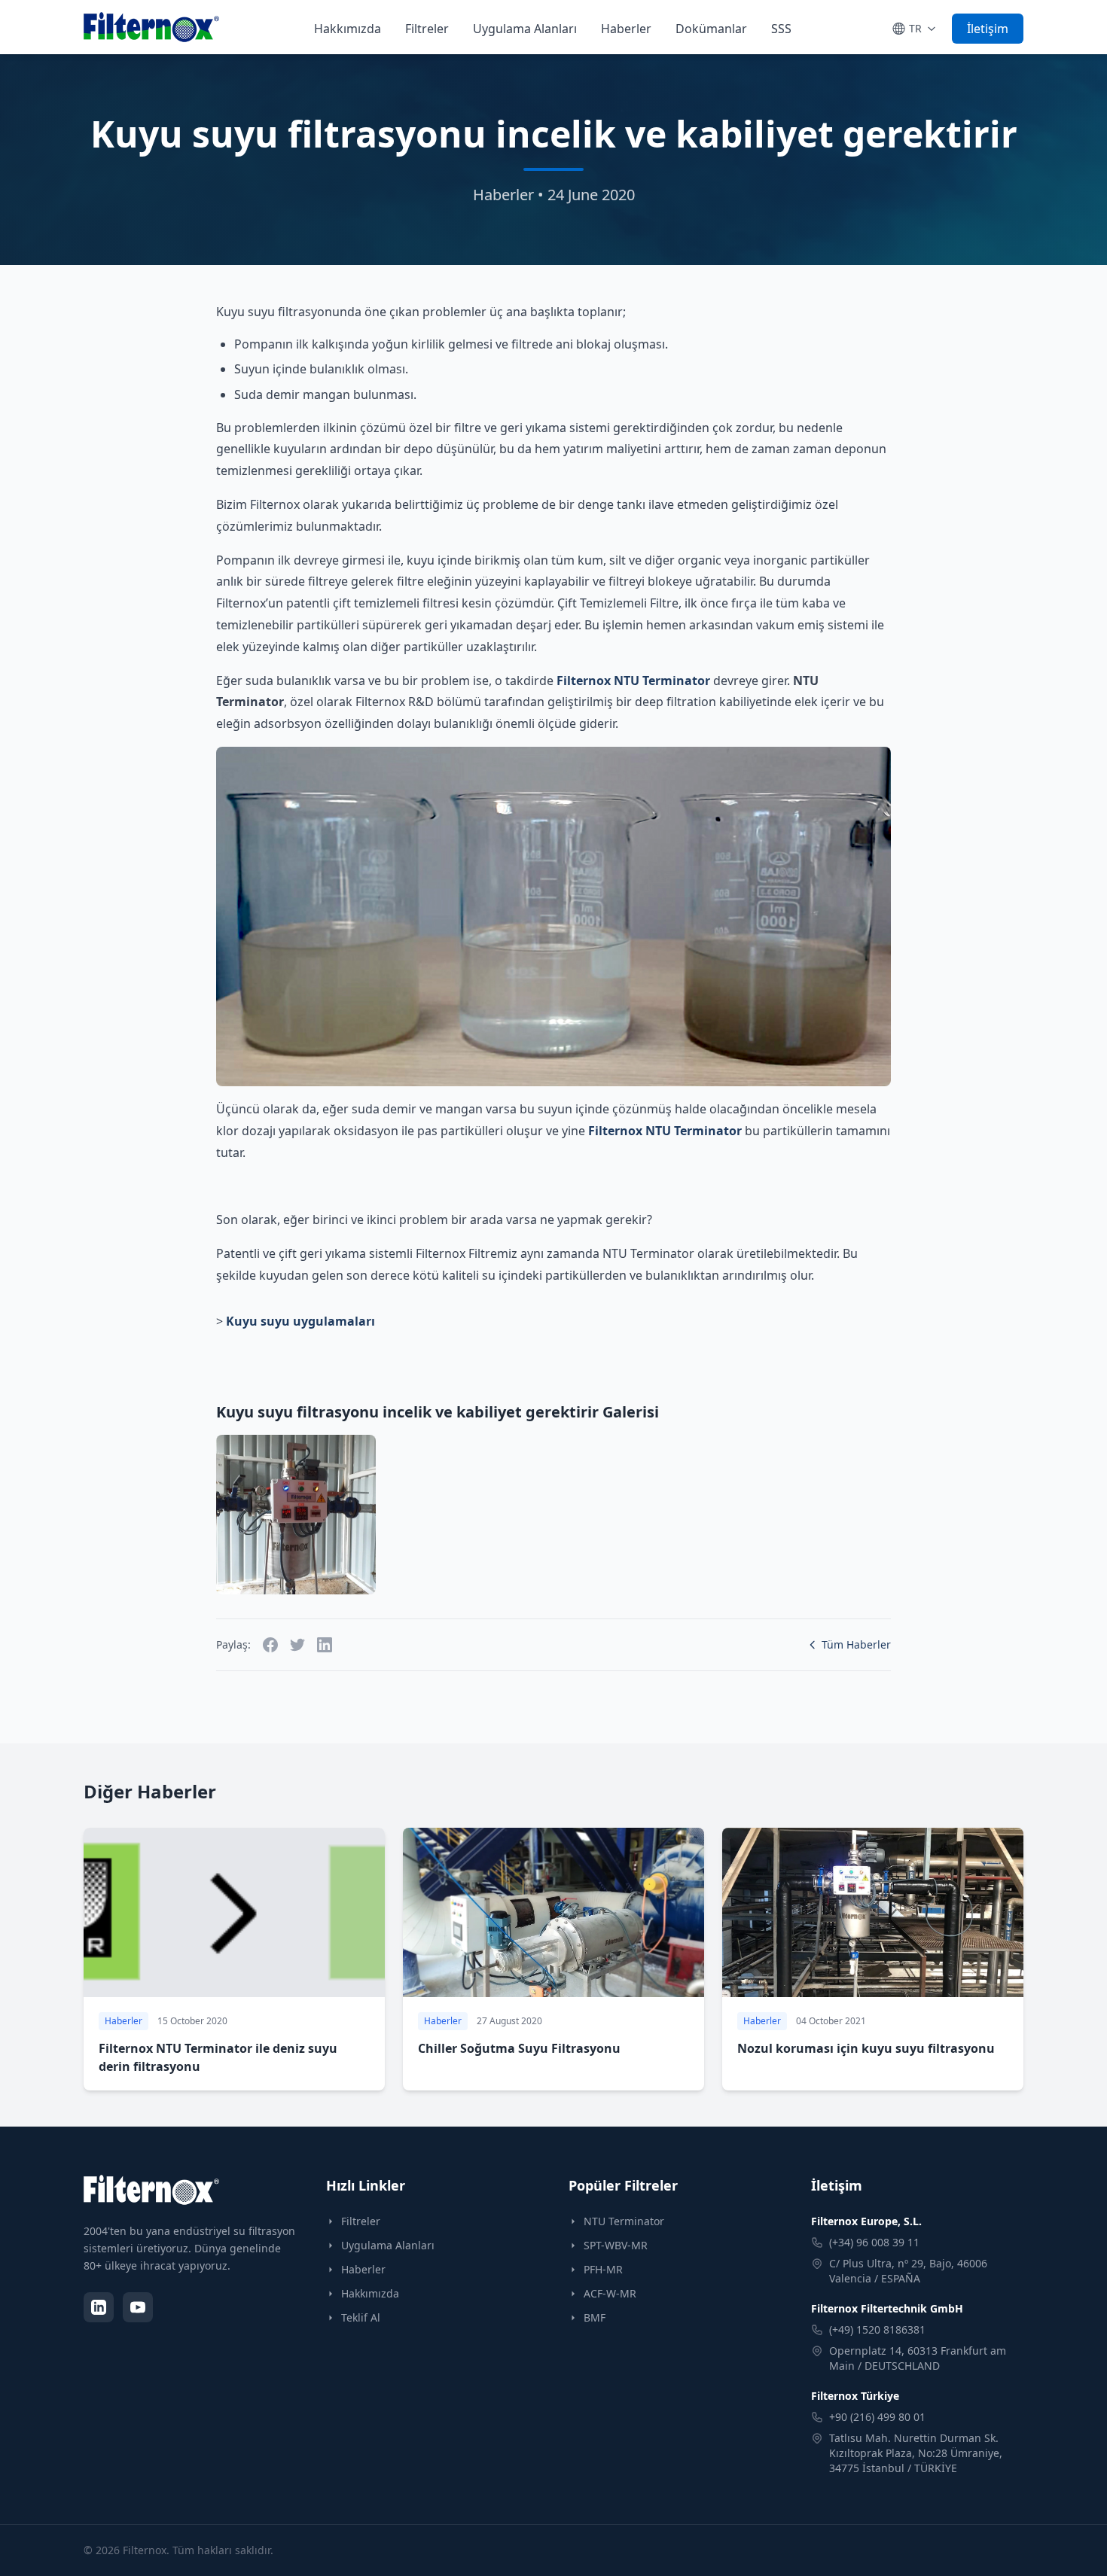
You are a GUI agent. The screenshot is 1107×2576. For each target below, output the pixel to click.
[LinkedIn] (99, 2307)
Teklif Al (361, 2317)
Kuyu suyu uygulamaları (300, 1321)
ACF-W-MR (610, 2293)
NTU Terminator (624, 2221)
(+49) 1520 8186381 (877, 2329)
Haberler (626, 29)
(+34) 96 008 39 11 (874, 2242)
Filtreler (427, 29)
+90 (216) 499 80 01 (877, 2417)
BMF (595, 2317)
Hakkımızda (348, 29)
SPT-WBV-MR (616, 2245)
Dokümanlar (711, 29)
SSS (781, 29)
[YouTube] (138, 2307)
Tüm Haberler (856, 1644)
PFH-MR (603, 2269)
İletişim (988, 29)
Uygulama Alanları (525, 29)
